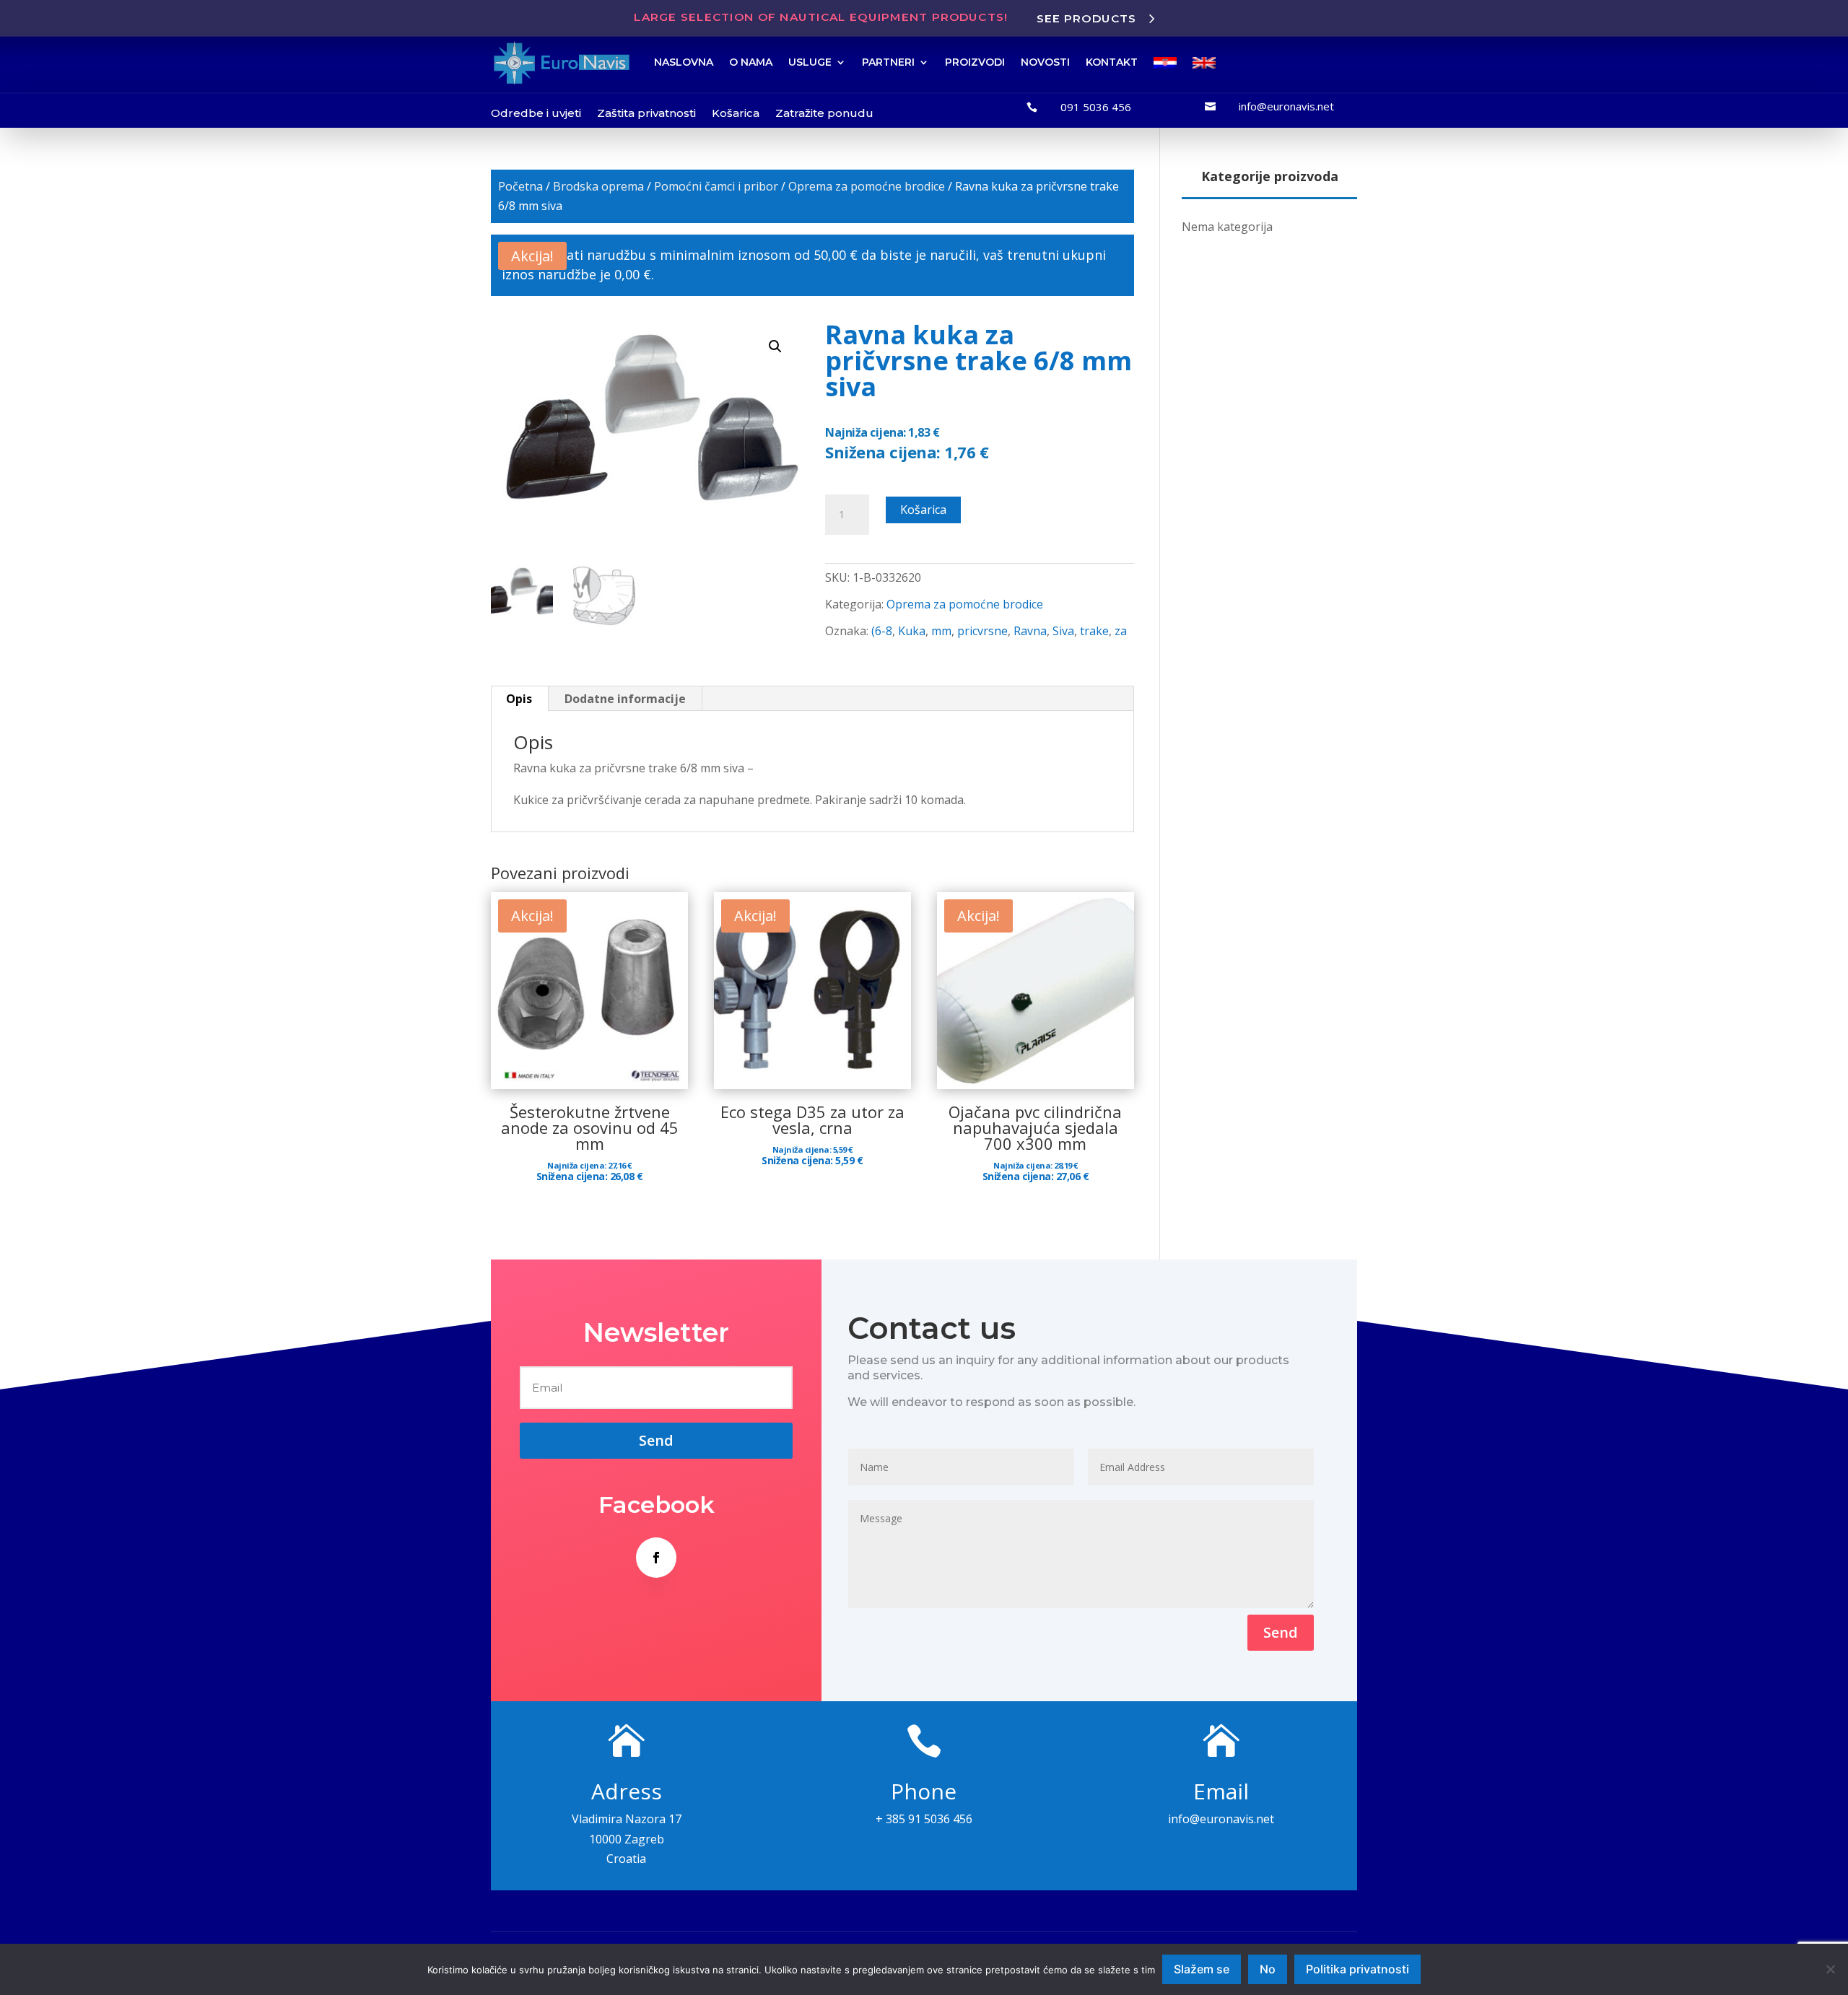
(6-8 (882, 631)
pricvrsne (982, 631)
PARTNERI (888, 62)
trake (1094, 631)
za (1121, 631)
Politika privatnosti (1357, 1969)
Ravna (1030, 631)
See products (1087, 18)
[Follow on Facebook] (656, 1558)
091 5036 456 (1096, 107)
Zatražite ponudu (824, 113)
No (1268, 1969)
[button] (775, 346)
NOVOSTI (1045, 62)
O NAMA (751, 62)
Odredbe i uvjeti (536, 113)
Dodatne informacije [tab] (625, 699)
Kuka (912, 631)
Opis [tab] (519, 699)
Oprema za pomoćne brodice (867, 186)
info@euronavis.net (1286, 106)
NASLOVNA (684, 62)
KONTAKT (1112, 62)
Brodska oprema (598, 186)
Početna (520, 186)
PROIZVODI (975, 62)
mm (941, 631)
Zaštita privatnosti (646, 113)
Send (1281, 1632)
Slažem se (1202, 1969)
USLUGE (810, 62)
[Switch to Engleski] (1204, 63)
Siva (1063, 631)
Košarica (736, 113)
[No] (1830, 1969)
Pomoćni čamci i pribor (716, 186)
